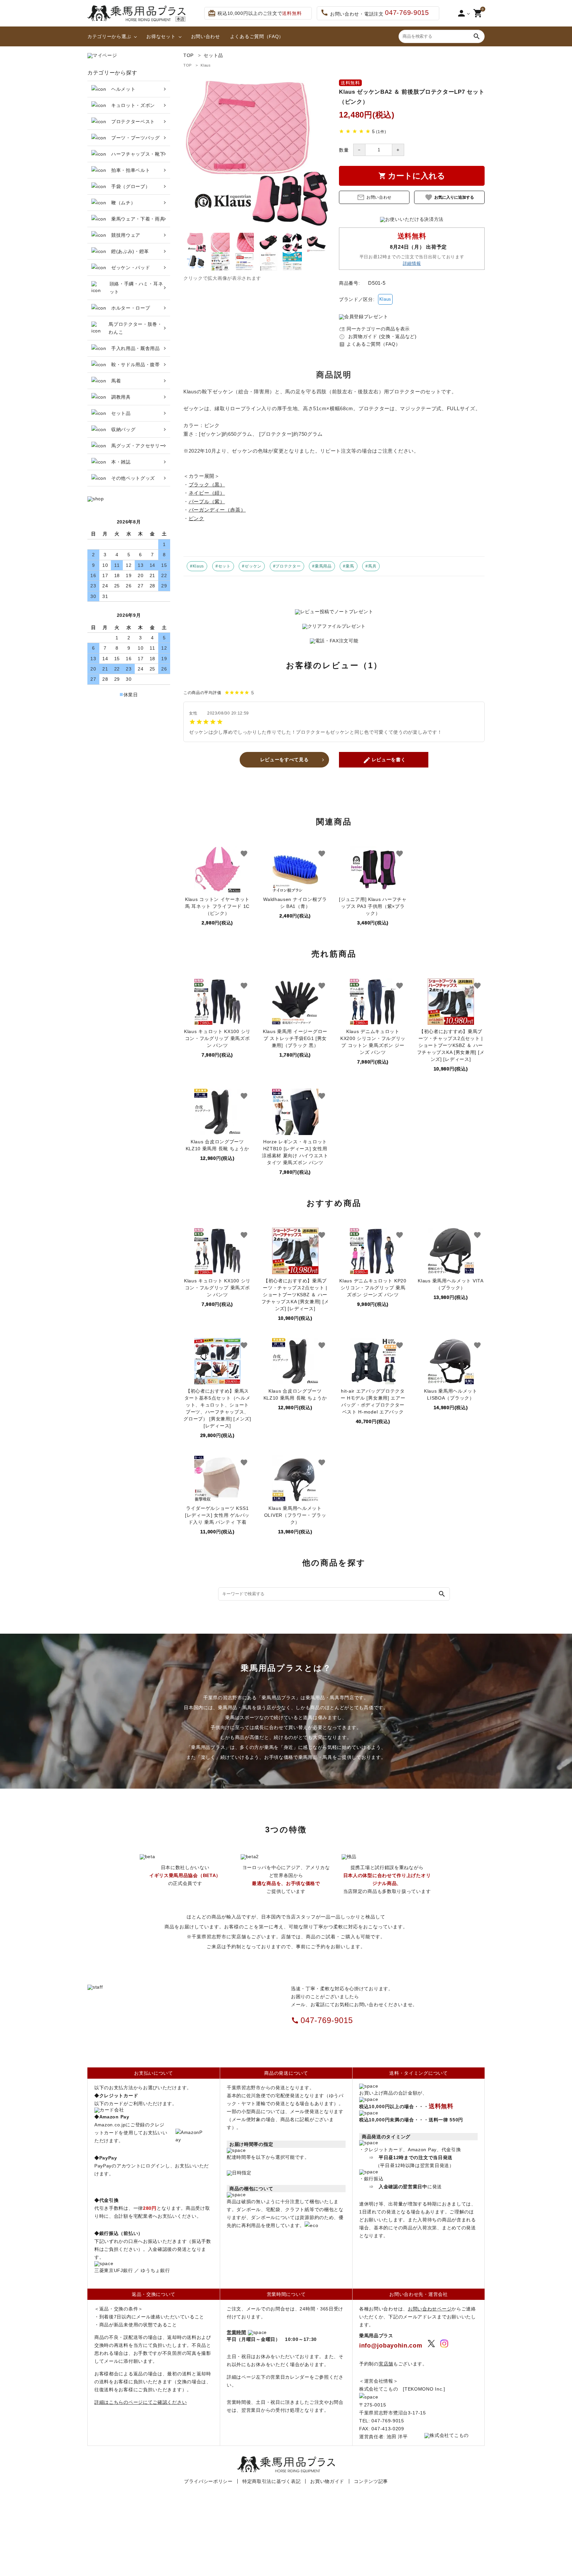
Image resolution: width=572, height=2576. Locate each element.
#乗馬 (348, 566)
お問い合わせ (206, 36)
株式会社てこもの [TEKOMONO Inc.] (402, 2389)
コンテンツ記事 (371, 2481)
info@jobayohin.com (391, 2346)
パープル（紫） (207, 501)
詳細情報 (412, 264)
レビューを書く (384, 760)
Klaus (206, 65)
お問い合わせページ (430, 2309)
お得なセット (161, 36)
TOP (188, 65)
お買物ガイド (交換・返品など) (378, 336)
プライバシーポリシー (208, 2481)
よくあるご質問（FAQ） (257, 36)
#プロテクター (287, 566)
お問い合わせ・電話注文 (375, 13)
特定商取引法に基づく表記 (271, 2481)
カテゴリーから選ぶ (109, 36)
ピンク (196, 518)
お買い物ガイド (327, 2481)
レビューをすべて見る (285, 760)
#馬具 (371, 566)
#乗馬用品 (322, 566)
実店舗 (386, 2364)
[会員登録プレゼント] (363, 317)
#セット (223, 566)
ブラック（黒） (207, 485)
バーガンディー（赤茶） (217, 510)
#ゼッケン (252, 566)
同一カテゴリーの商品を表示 (374, 329)
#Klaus (197, 566)
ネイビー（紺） (207, 493)
